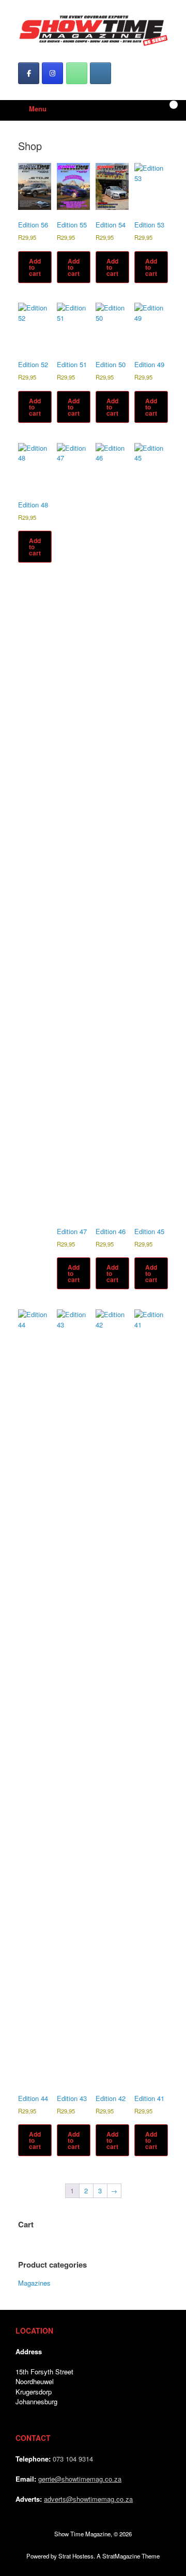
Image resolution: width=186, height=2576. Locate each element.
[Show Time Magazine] (93, 31)
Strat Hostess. (77, 2556)
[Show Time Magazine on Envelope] (100, 73)
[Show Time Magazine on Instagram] (52, 73)
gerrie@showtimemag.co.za (80, 2479)
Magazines (34, 2283)
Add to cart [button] (35, 267)
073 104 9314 (73, 2459)
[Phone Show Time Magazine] (77, 73)
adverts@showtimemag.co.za (88, 2499)
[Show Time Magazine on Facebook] (29, 73)
